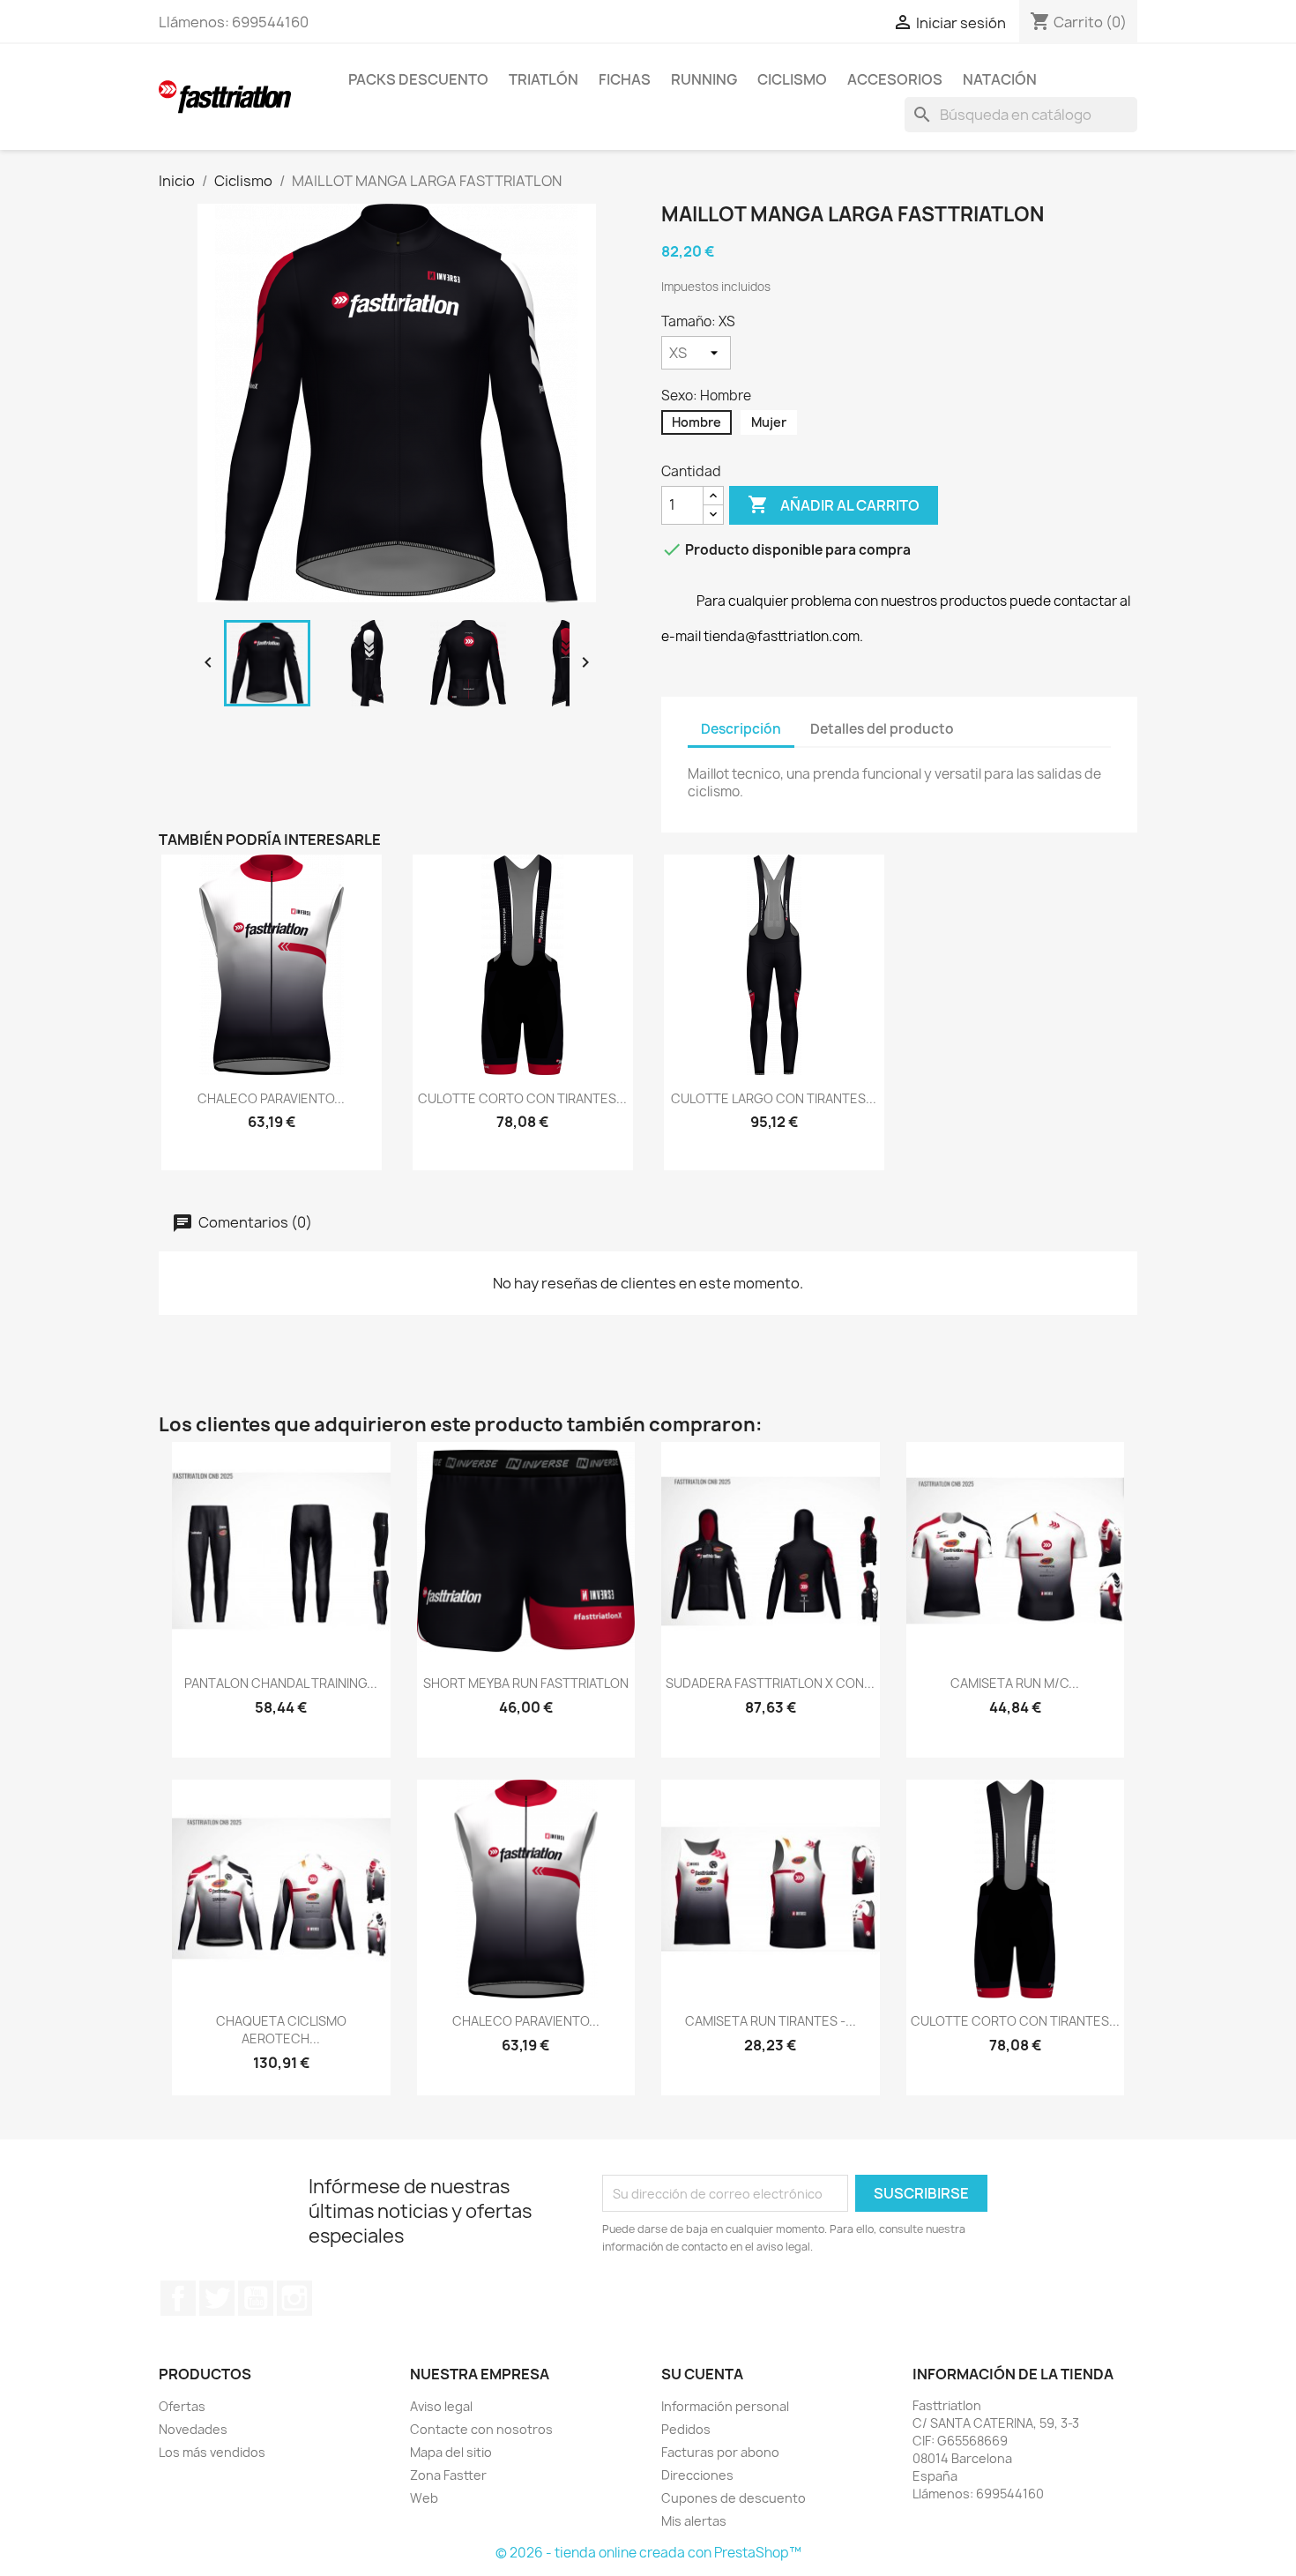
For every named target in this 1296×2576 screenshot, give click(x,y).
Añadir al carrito (834, 504)
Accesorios (895, 79)
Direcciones (697, 2475)
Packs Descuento (418, 79)
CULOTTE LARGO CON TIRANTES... (774, 1098)
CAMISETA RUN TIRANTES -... (771, 2021)
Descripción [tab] (741, 729)
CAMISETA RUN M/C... (1015, 1683)
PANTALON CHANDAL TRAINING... (281, 1683)
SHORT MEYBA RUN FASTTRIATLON (526, 1683)
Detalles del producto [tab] (882, 729)
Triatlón (544, 79)
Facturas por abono (720, 2452)
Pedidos (686, 2429)
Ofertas (182, 2406)
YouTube (256, 2298)
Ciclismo (792, 79)
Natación (1000, 79)
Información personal (725, 2406)
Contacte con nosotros (481, 2429)
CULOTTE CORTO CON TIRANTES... (522, 1098)
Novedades (193, 2429)
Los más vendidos (212, 2452)
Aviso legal (441, 2406)
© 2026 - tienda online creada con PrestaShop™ (648, 2553)
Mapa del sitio (451, 2452)
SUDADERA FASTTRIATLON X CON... (770, 1683)
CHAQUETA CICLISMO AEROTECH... (281, 2030)
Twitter (217, 2298)
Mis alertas (694, 2521)
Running (704, 79)
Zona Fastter (448, 2475)
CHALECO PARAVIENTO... (271, 1098)
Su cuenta (702, 2374)
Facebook (178, 2298)
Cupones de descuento (734, 2498)
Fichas (625, 79)
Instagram (294, 2298)
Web (424, 2498)
